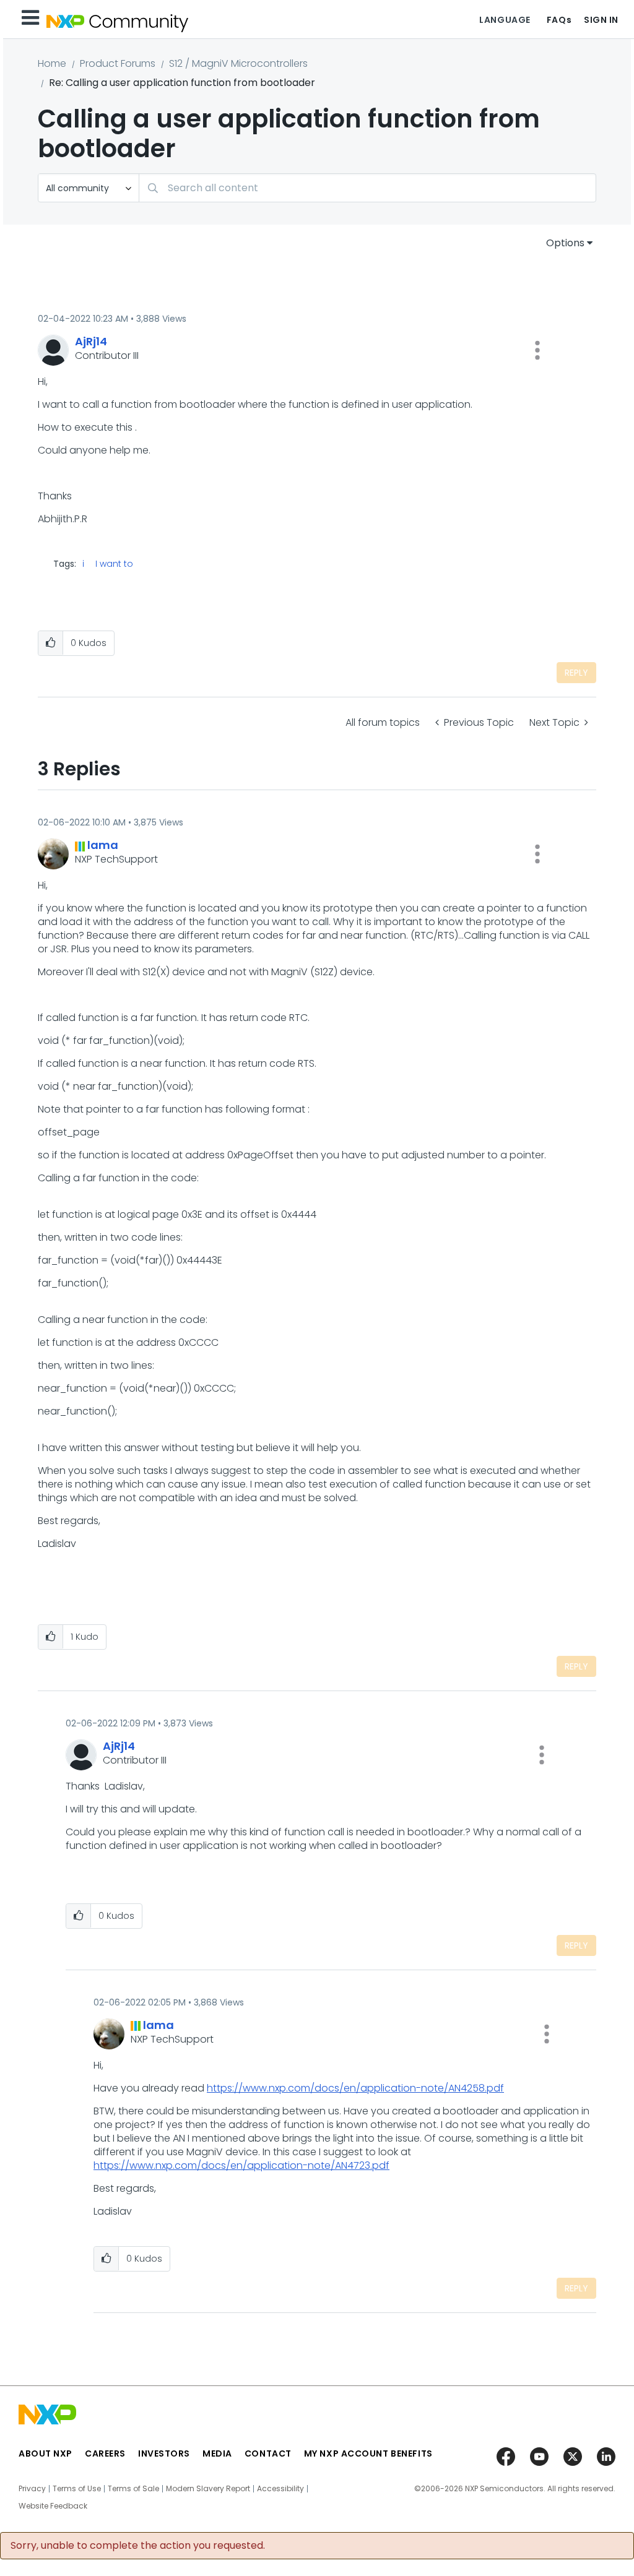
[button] (537, 350)
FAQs (559, 20)
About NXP (46, 2453)
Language (505, 20)
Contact (268, 2453)
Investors (164, 2453)
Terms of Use (77, 2489)
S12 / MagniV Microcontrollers (238, 63)
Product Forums (118, 63)
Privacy (32, 2489)
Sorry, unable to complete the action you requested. (138, 2546)
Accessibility (280, 2489)
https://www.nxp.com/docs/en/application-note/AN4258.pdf (355, 2088)
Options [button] (565, 243)
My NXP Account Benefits (368, 2453)
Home (52, 63)
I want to (114, 564)
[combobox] (367, 188)
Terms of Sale (133, 2489)
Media (217, 2453)
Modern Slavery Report (208, 2489)
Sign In (601, 20)
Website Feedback (53, 2506)
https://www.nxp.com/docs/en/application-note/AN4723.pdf (241, 2165)
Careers (105, 2453)
